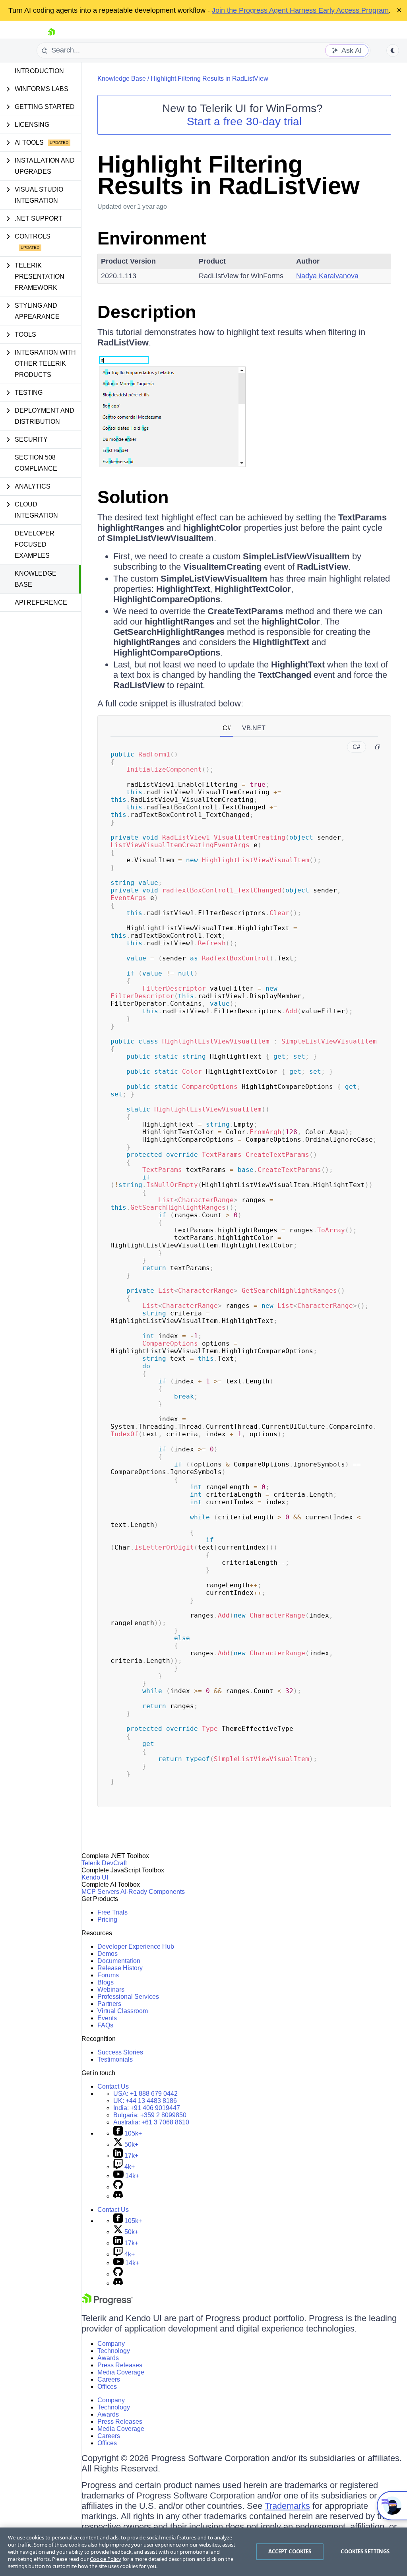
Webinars (111, 1989)
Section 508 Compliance (36, 463)
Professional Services (128, 1997)
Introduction (39, 71)
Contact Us (113, 2086)
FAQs (105, 2025)
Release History (120, 1968)
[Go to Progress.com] (107, 2303)
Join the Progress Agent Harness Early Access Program (300, 10)
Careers (109, 2379)
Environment (152, 238)
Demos (108, 1954)
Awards (108, 2358)
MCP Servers (100, 1892)
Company (111, 2344)
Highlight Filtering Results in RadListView (209, 79)
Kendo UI (95, 1877)
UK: (145, 2101)
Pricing (107, 1919)
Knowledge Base (36, 579)
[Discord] (118, 2196)
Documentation (119, 1961)
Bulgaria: (150, 2115)
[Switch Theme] (393, 50)
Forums (108, 1975)
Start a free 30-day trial (244, 121)
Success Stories (120, 2052)
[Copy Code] (378, 747)
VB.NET (254, 728)
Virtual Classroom (123, 2011)
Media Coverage (121, 2372)
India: (147, 2108)
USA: (145, 2094)
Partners (109, 2004)
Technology (114, 2351)
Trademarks (287, 2506)
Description (147, 312)
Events (107, 2018)
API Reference (41, 602)
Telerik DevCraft (104, 1863)
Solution (133, 497)
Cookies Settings (365, 2551)
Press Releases (120, 2365)
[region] (203, 2552)
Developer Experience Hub (136, 1947)
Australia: (151, 2122)
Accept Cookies (290, 2551)
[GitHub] (118, 2187)
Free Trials (112, 1912)
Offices (107, 2387)
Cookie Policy (106, 2559)
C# (227, 728)
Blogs (106, 1982)
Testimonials (115, 2059)
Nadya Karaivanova (327, 276)
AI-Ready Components (153, 1892)
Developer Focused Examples (35, 544)
